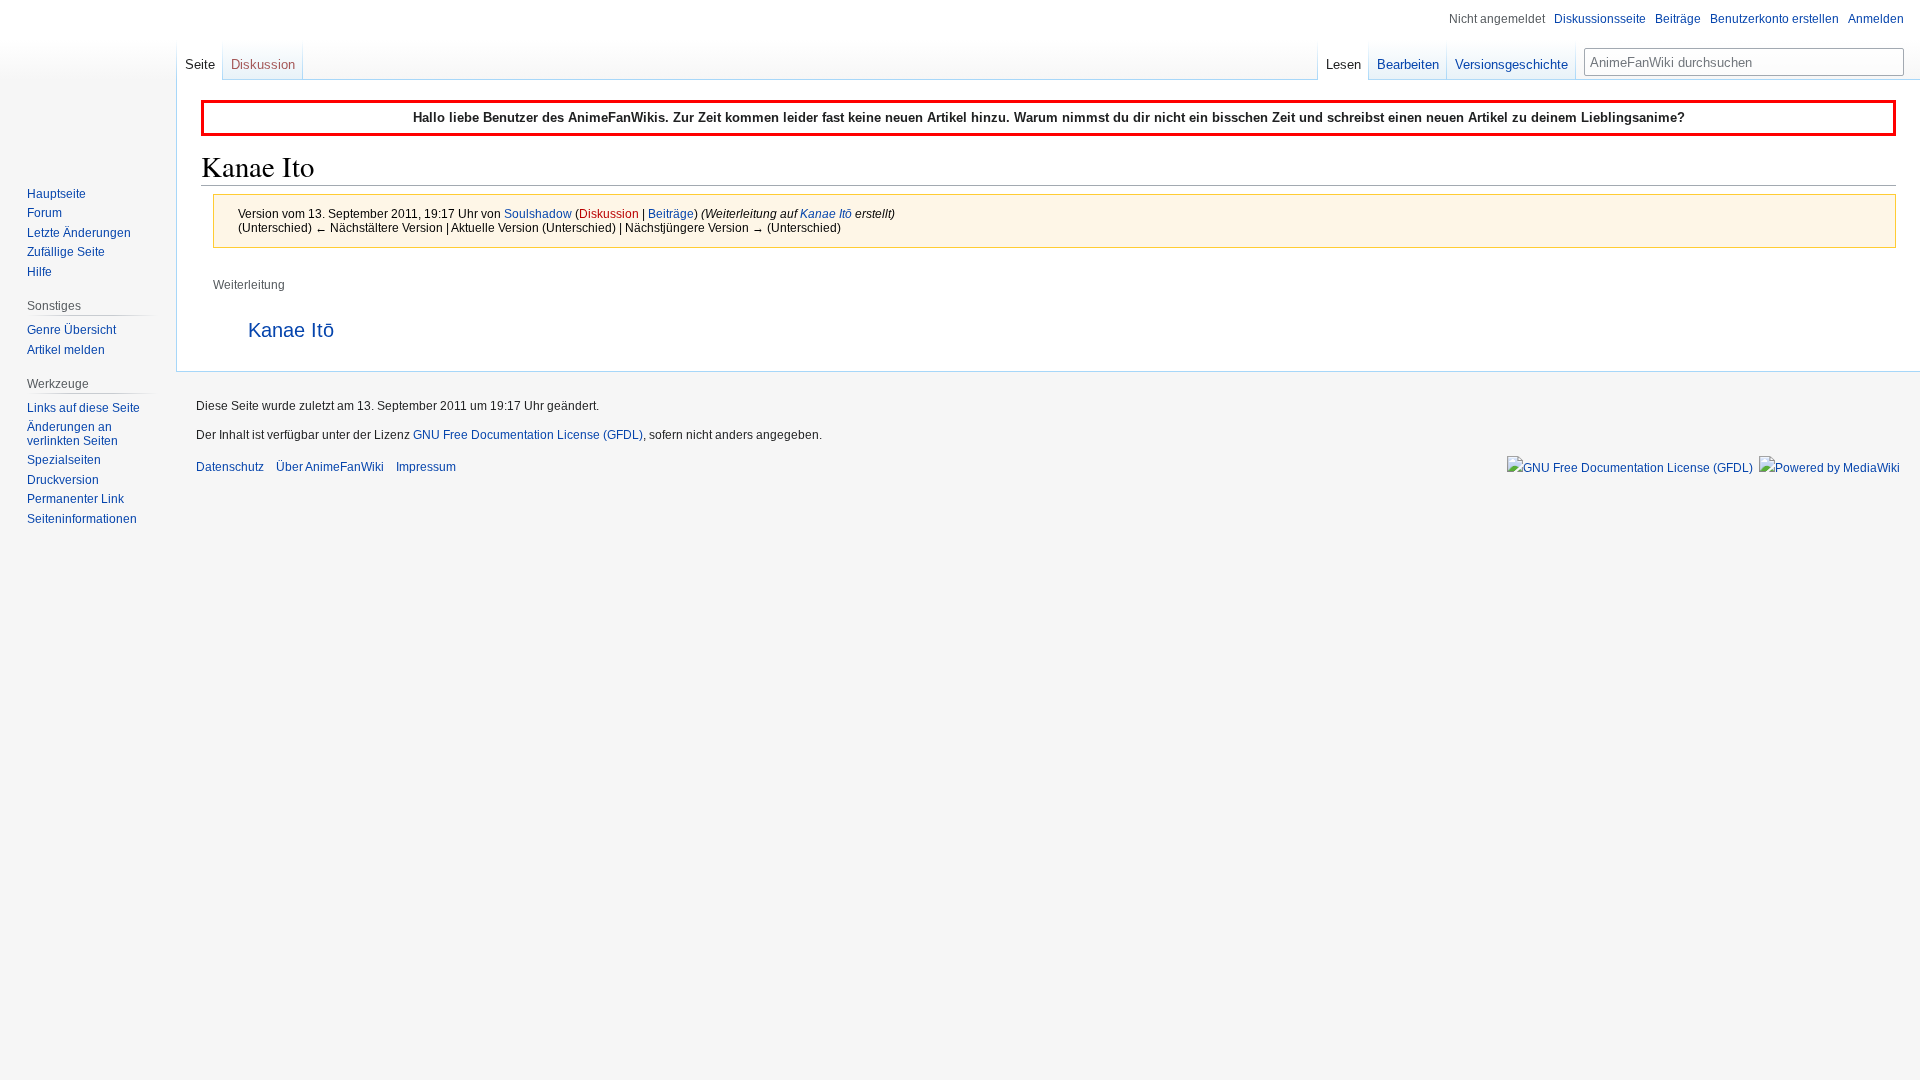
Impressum (426, 467)
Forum (44, 213)
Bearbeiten (1408, 64)
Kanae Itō (826, 213)
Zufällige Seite (66, 252)
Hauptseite (56, 194)
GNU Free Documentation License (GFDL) (528, 435)
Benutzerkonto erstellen (1774, 19)
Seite (200, 64)
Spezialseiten (64, 460)
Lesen (1343, 64)
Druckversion (63, 480)
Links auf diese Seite (83, 408)
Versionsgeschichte (1511, 64)
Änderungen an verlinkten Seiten (72, 434)
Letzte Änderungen (79, 233)
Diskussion (609, 213)
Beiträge (671, 213)
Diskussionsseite (1600, 19)
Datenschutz (230, 467)
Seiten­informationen (82, 519)
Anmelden (1876, 19)
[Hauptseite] (88, 80)
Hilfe (39, 272)
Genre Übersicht (71, 330)
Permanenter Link (75, 499)
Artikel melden (66, 350)
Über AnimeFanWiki (330, 467)
